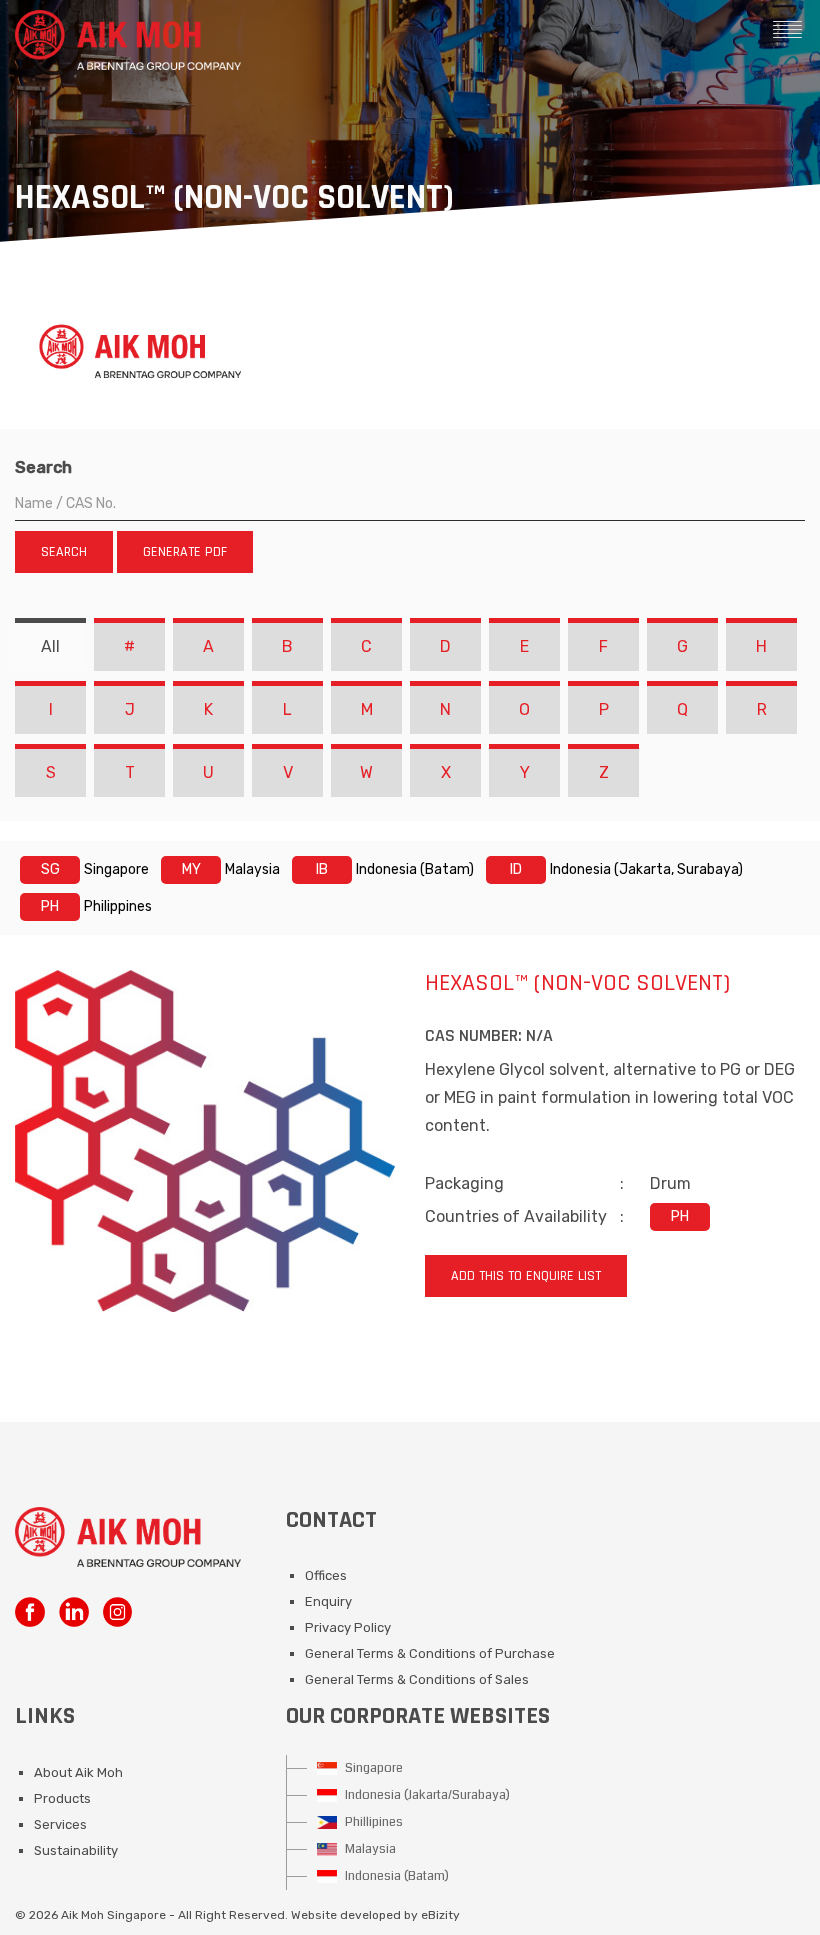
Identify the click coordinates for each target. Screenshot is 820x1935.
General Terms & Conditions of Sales (417, 1679)
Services (60, 1824)
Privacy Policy (348, 1627)
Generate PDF (185, 552)
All (50, 646)
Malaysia (369, 1849)
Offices (326, 1575)
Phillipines (372, 1822)
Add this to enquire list (526, 1276)
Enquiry (328, 1601)
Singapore (372, 1768)
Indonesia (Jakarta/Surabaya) (426, 1795)
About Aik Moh (78, 1772)
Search (43, 467)
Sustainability (76, 1850)
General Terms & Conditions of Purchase (430, 1653)
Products (62, 1798)
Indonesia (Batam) (395, 1876)
